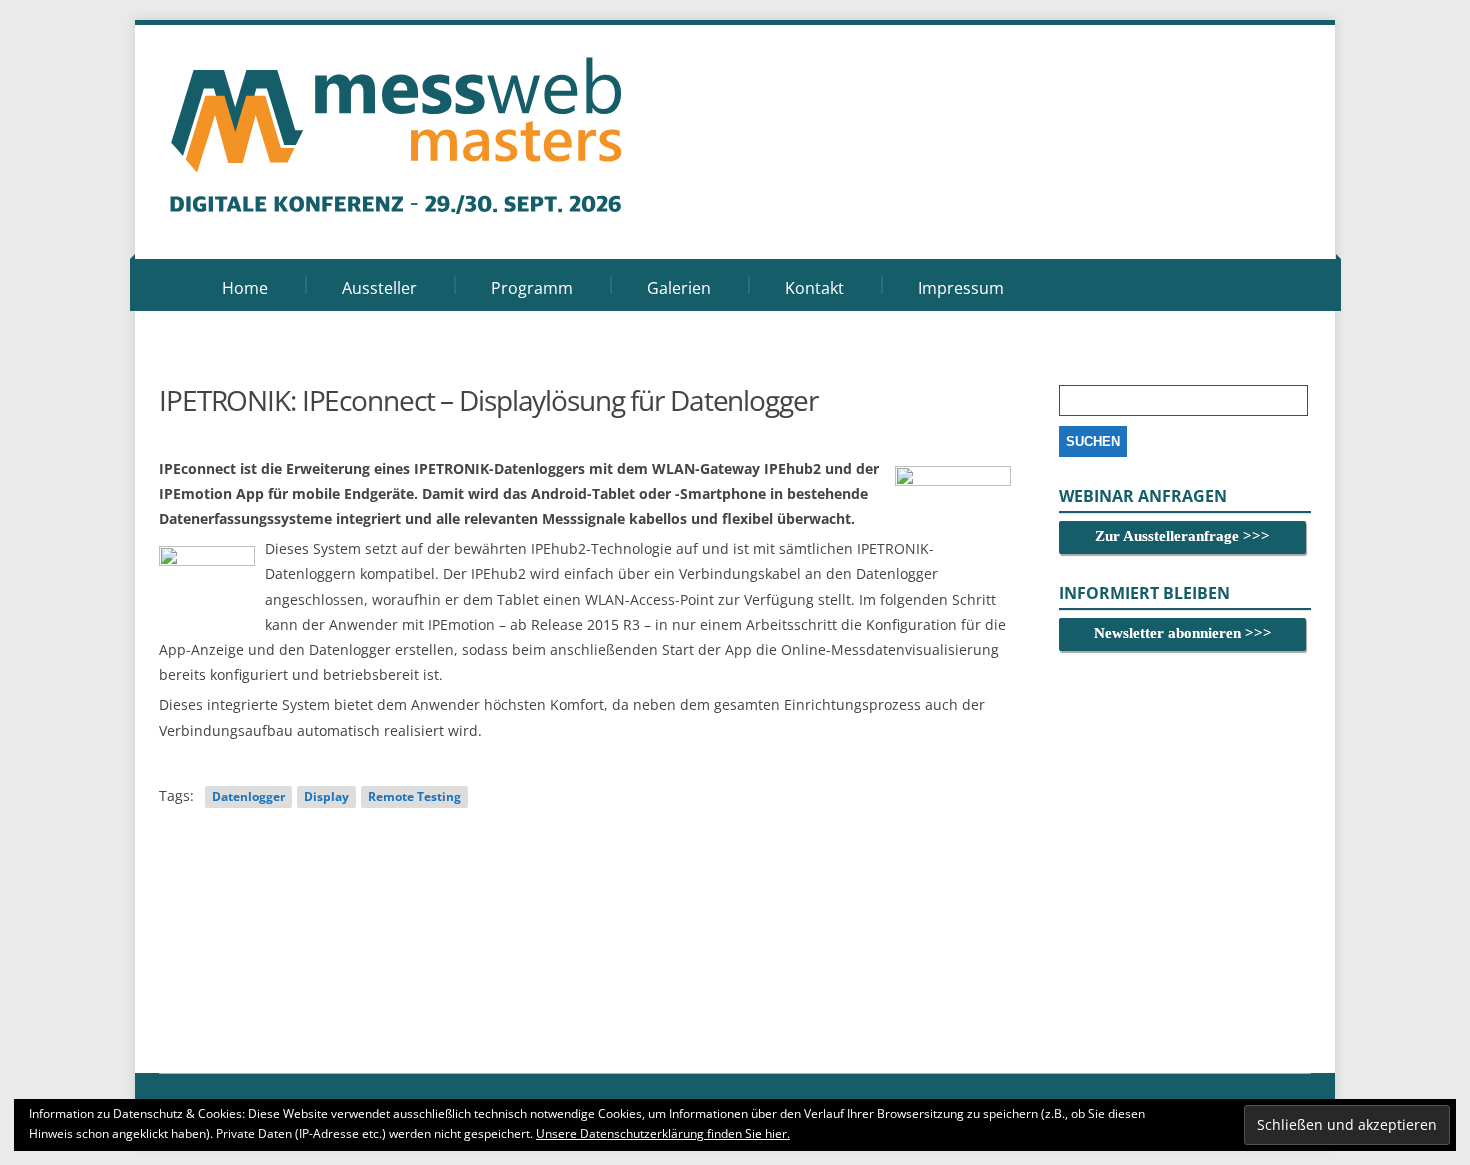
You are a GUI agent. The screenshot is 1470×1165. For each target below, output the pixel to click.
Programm (532, 288)
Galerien (679, 288)
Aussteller (379, 288)
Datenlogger (248, 796)
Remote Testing (414, 796)
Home (245, 288)
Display (326, 796)
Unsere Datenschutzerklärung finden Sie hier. (663, 1133)
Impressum (961, 288)
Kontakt (814, 288)
